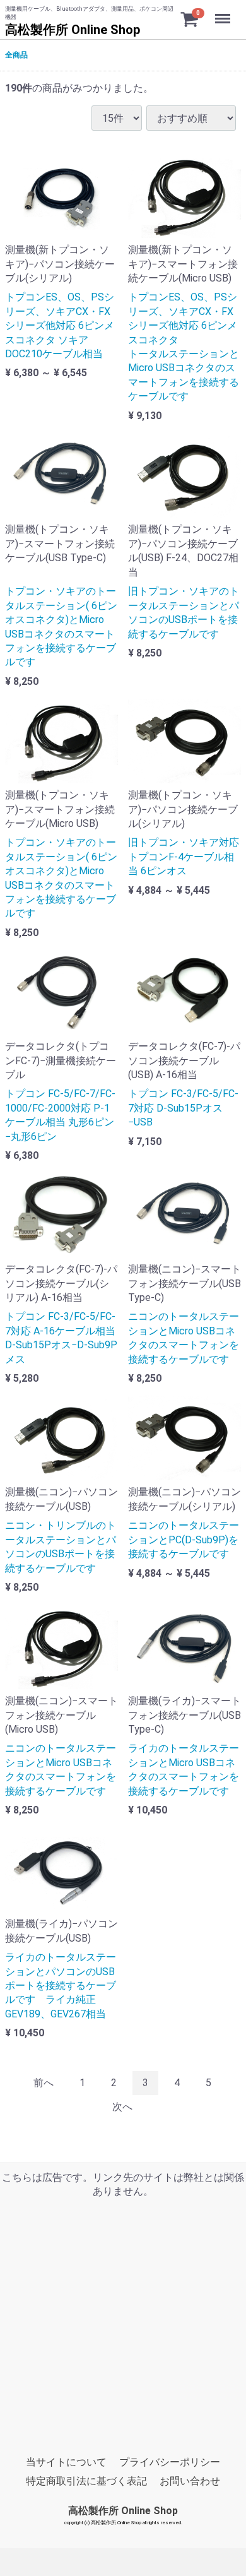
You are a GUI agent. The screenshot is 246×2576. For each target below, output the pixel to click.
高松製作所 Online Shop (73, 30)
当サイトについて (66, 2462)
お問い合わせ (190, 2481)
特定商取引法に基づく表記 (86, 2481)
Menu (224, 12)
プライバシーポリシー (170, 2462)
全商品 (16, 55)
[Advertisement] (123, 2322)
